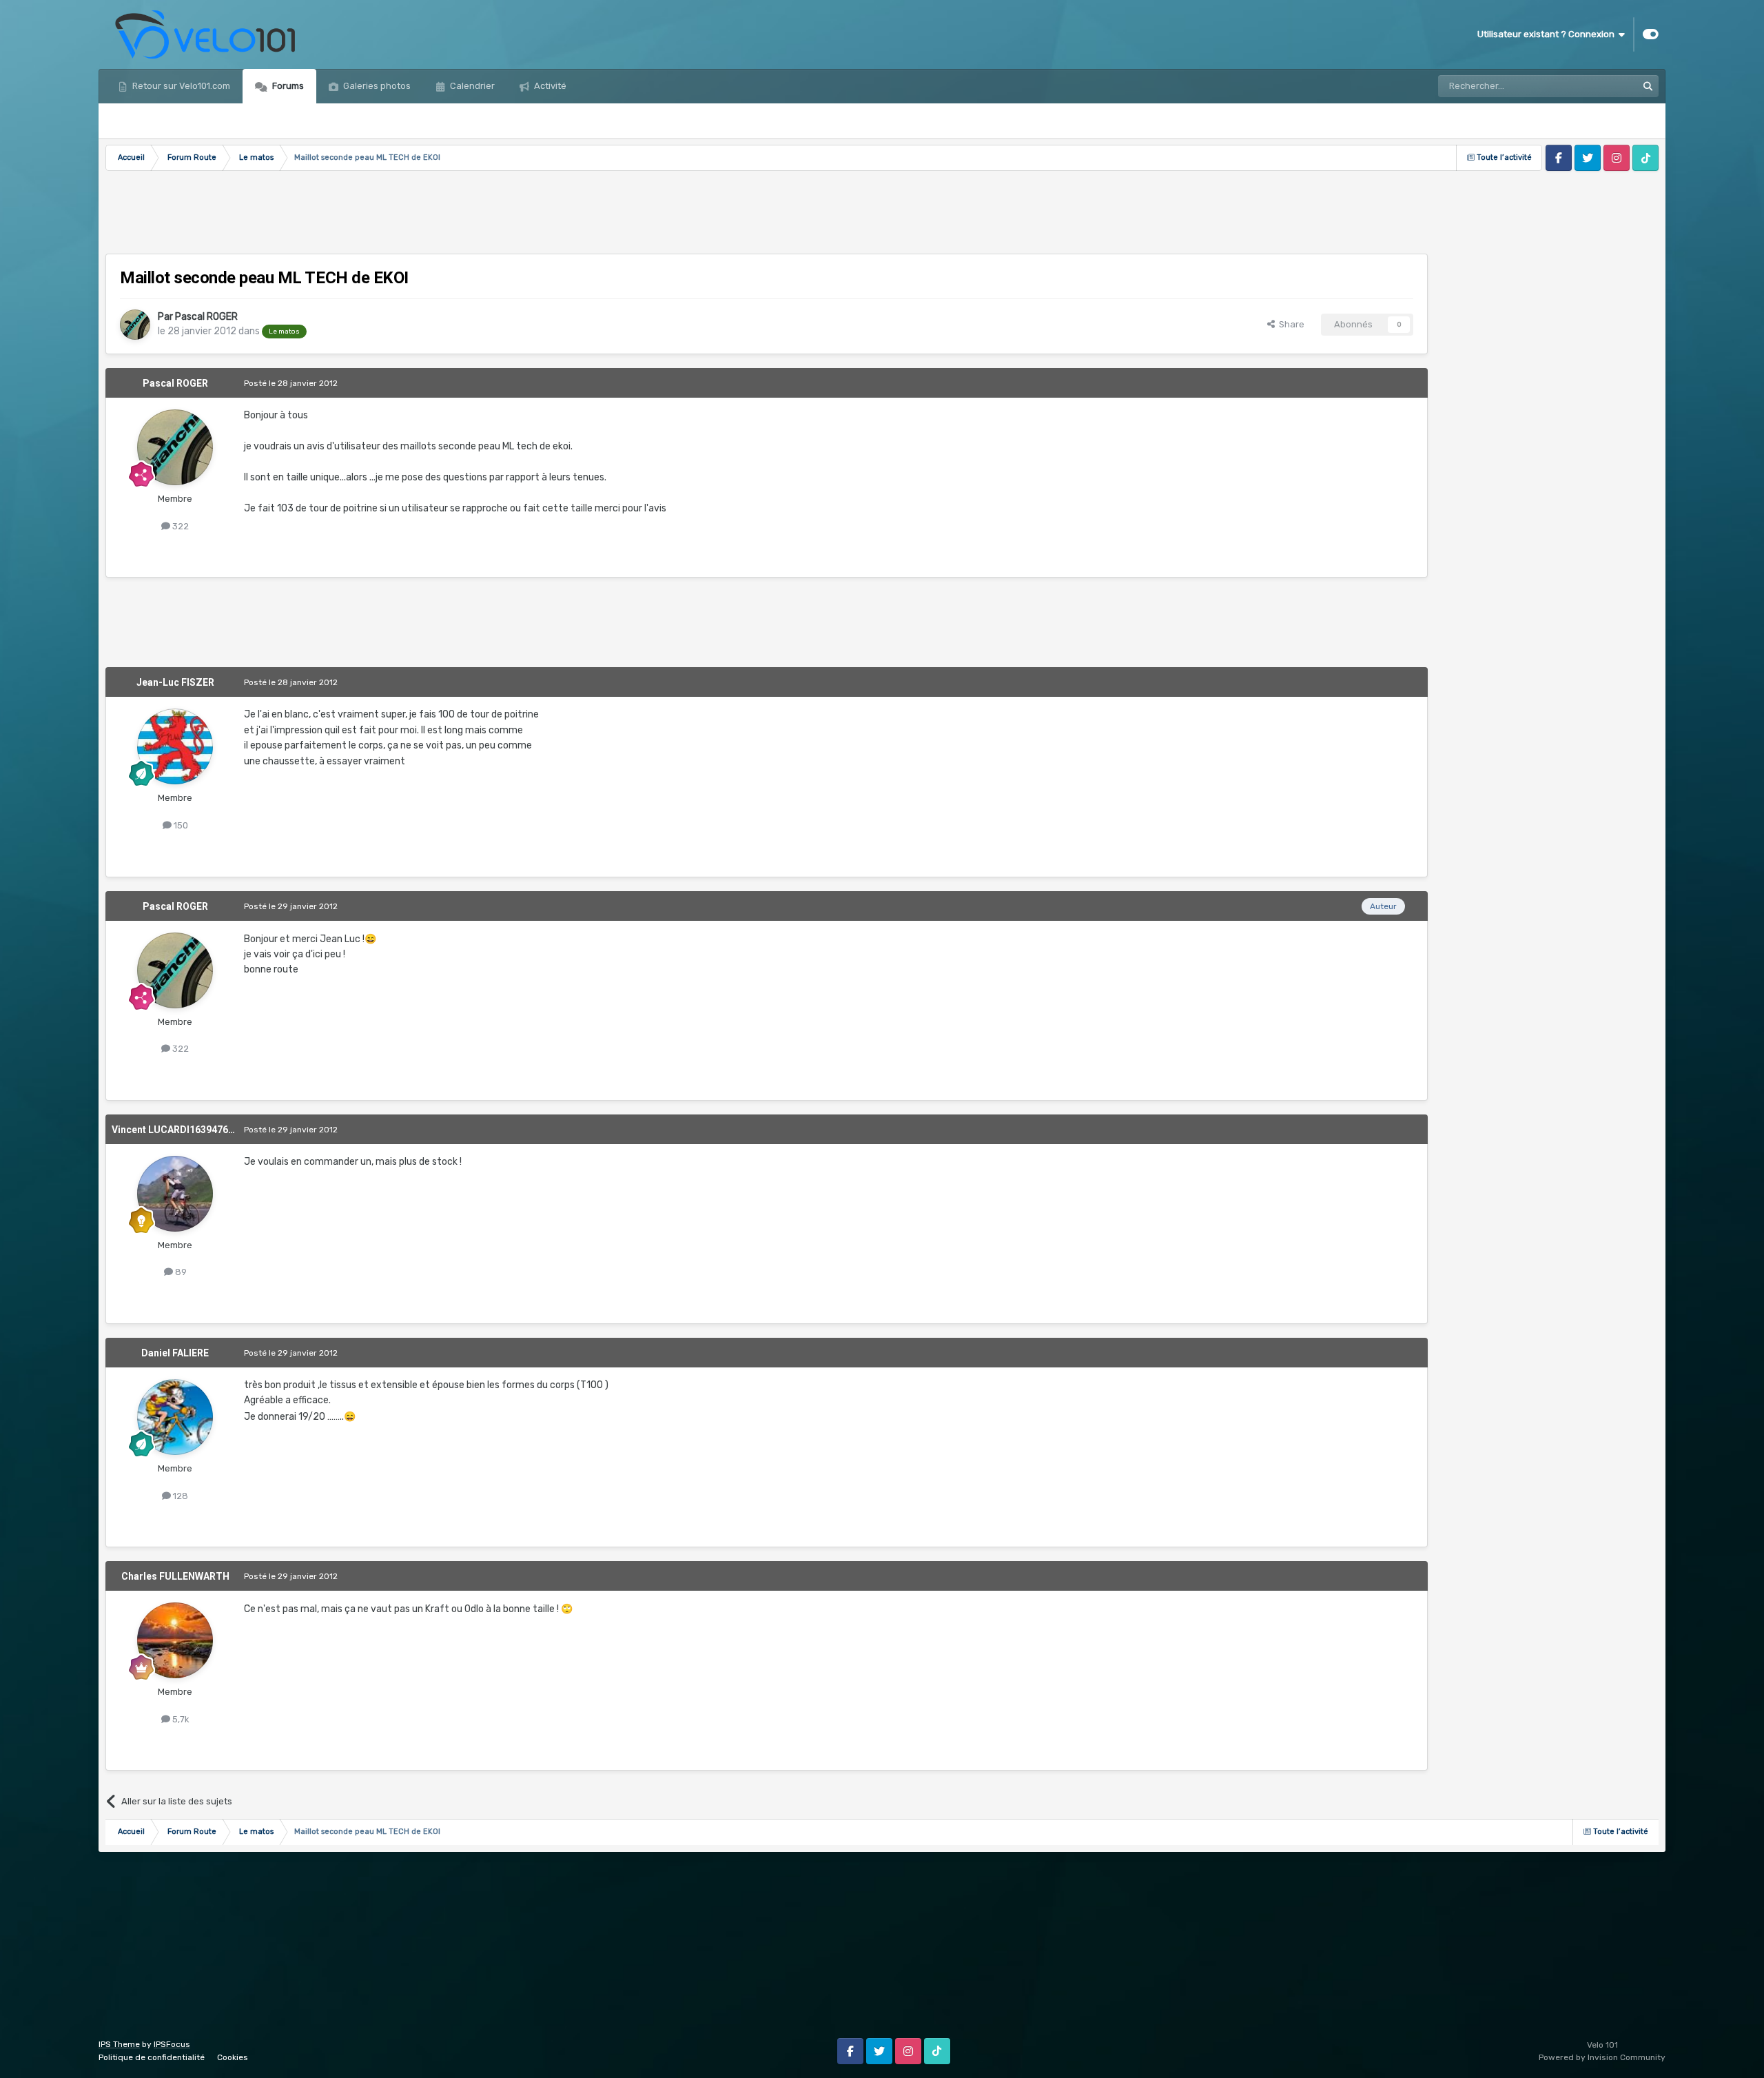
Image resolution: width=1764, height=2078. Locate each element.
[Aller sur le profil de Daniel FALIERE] (175, 1417)
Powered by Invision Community (1602, 2057)
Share (1290, 324)
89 (180, 1272)
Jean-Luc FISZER (175, 682)
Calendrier (471, 86)
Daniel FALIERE (175, 1353)
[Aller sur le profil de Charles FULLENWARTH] (175, 1640)
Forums (287, 86)
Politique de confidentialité (152, 2057)
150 (180, 825)
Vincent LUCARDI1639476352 (178, 1130)
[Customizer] (1651, 34)
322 (180, 526)
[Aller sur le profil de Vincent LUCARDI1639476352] (175, 1194)
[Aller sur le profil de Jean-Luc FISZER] (175, 746)
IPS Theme (119, 2044)
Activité (549, 86)
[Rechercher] (1648, 86)
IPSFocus (172, 2044)
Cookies (233, 2057)
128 (180, 1496)
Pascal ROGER (206, 317)
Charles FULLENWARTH (175, 1576)
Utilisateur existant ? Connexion (1548, 34)
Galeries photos (376, 86)
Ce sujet (1602, 86)
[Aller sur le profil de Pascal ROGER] (135, 325)
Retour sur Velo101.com (180, 86)
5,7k (180, 1719)
